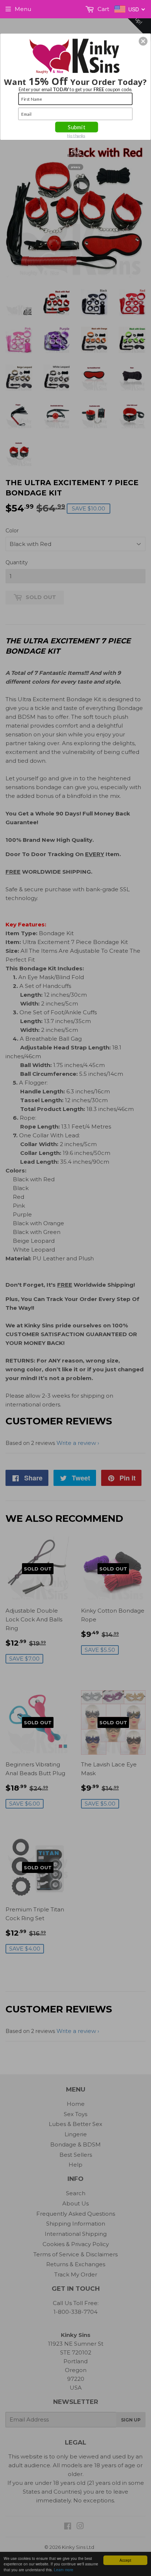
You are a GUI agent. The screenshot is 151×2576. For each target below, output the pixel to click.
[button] (143, 41)
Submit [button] (76, 127)
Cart (103, 9)
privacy (76, 167)
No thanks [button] (76, 135)
